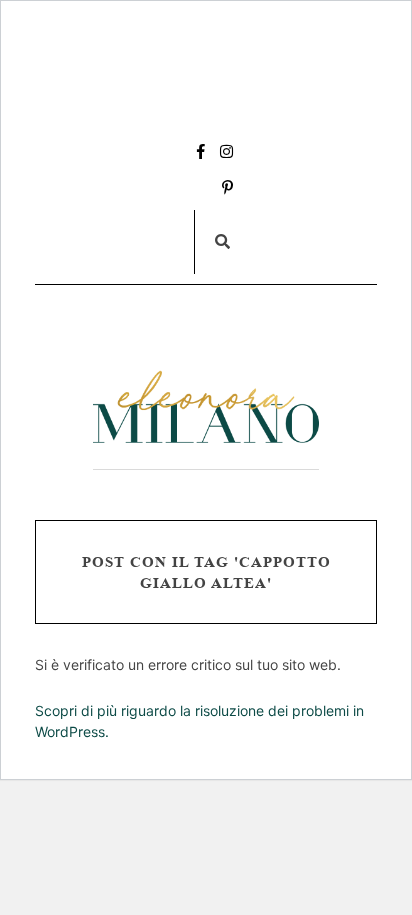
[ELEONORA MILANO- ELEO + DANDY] (206, 407)
